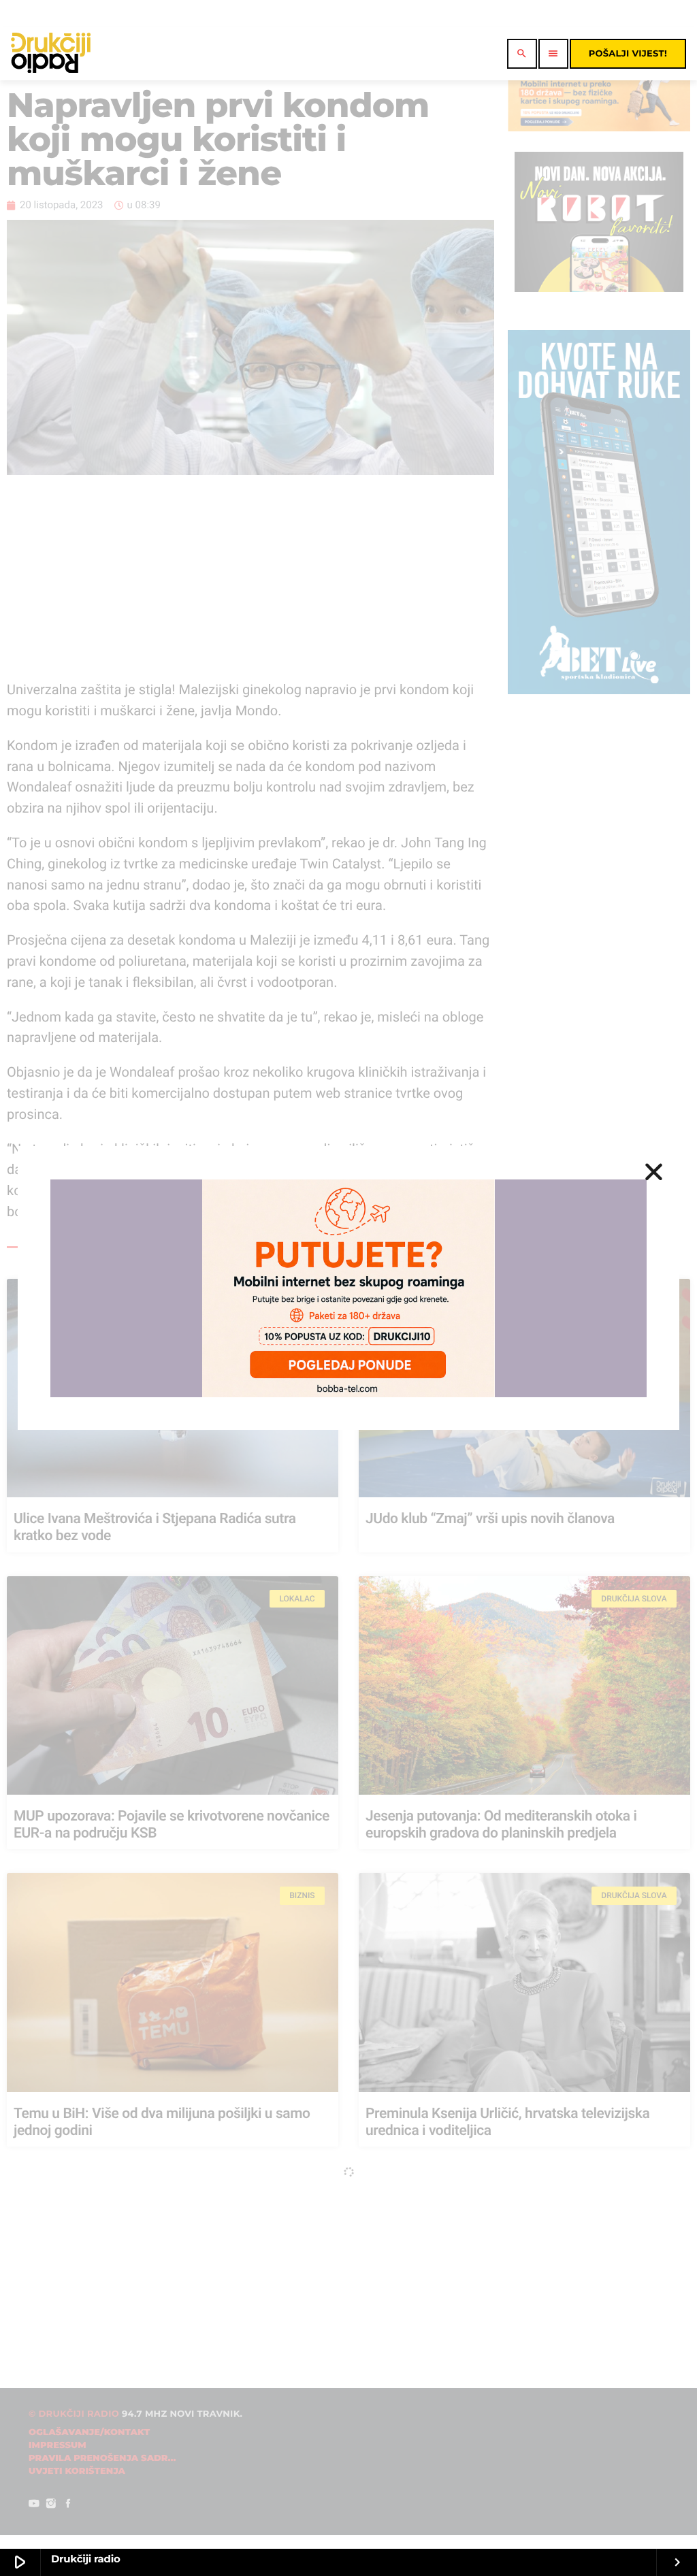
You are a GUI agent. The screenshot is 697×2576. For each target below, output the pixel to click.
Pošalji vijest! (628, 54)
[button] (654, 1172)
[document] (348, 1288)
